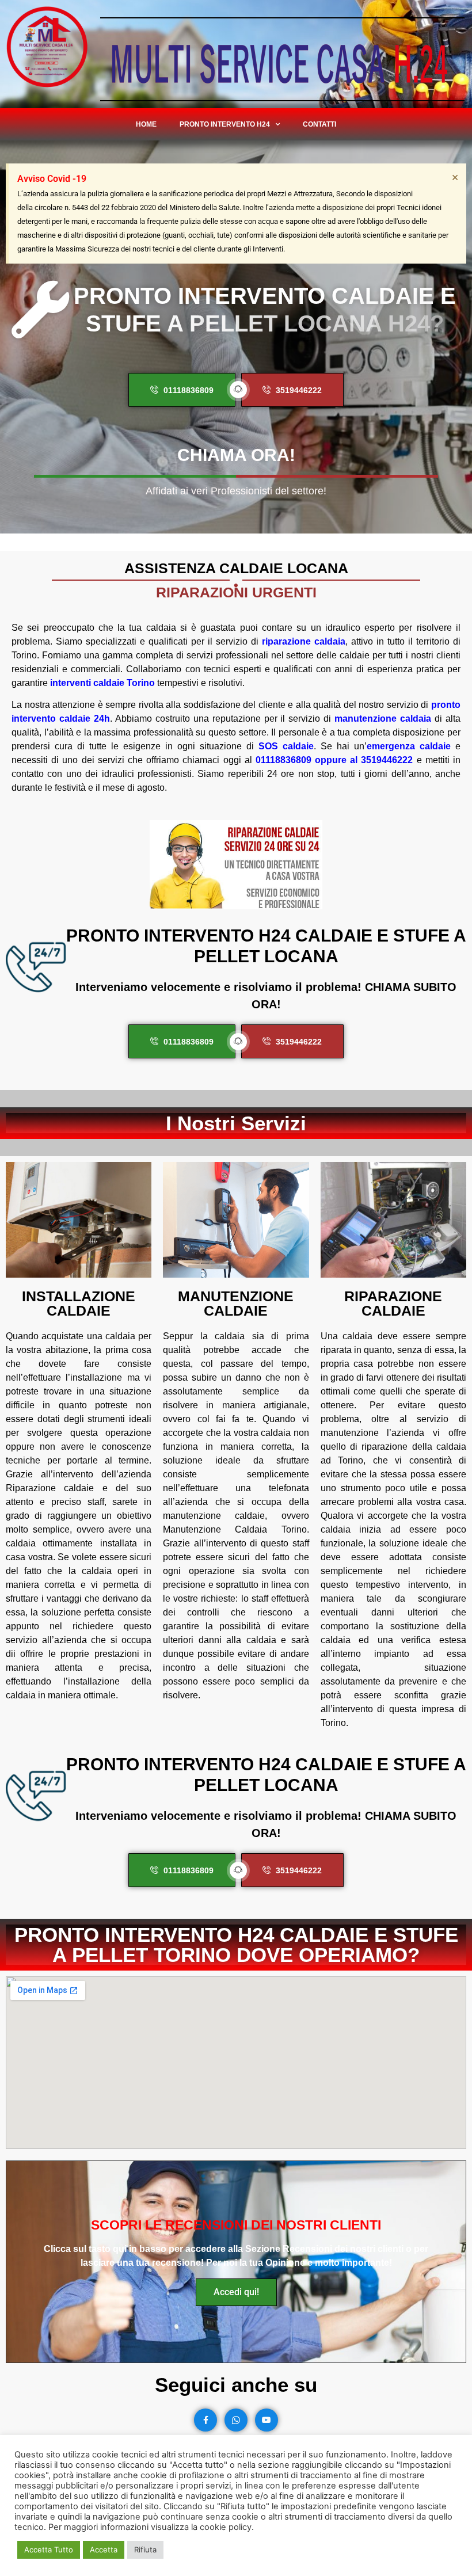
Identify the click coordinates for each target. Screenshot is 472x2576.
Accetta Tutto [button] (49, 2550)
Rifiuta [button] (145, 2550)
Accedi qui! (236, 2292)
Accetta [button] (104, 2550)
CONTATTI (319, 124)
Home (146, 124)
